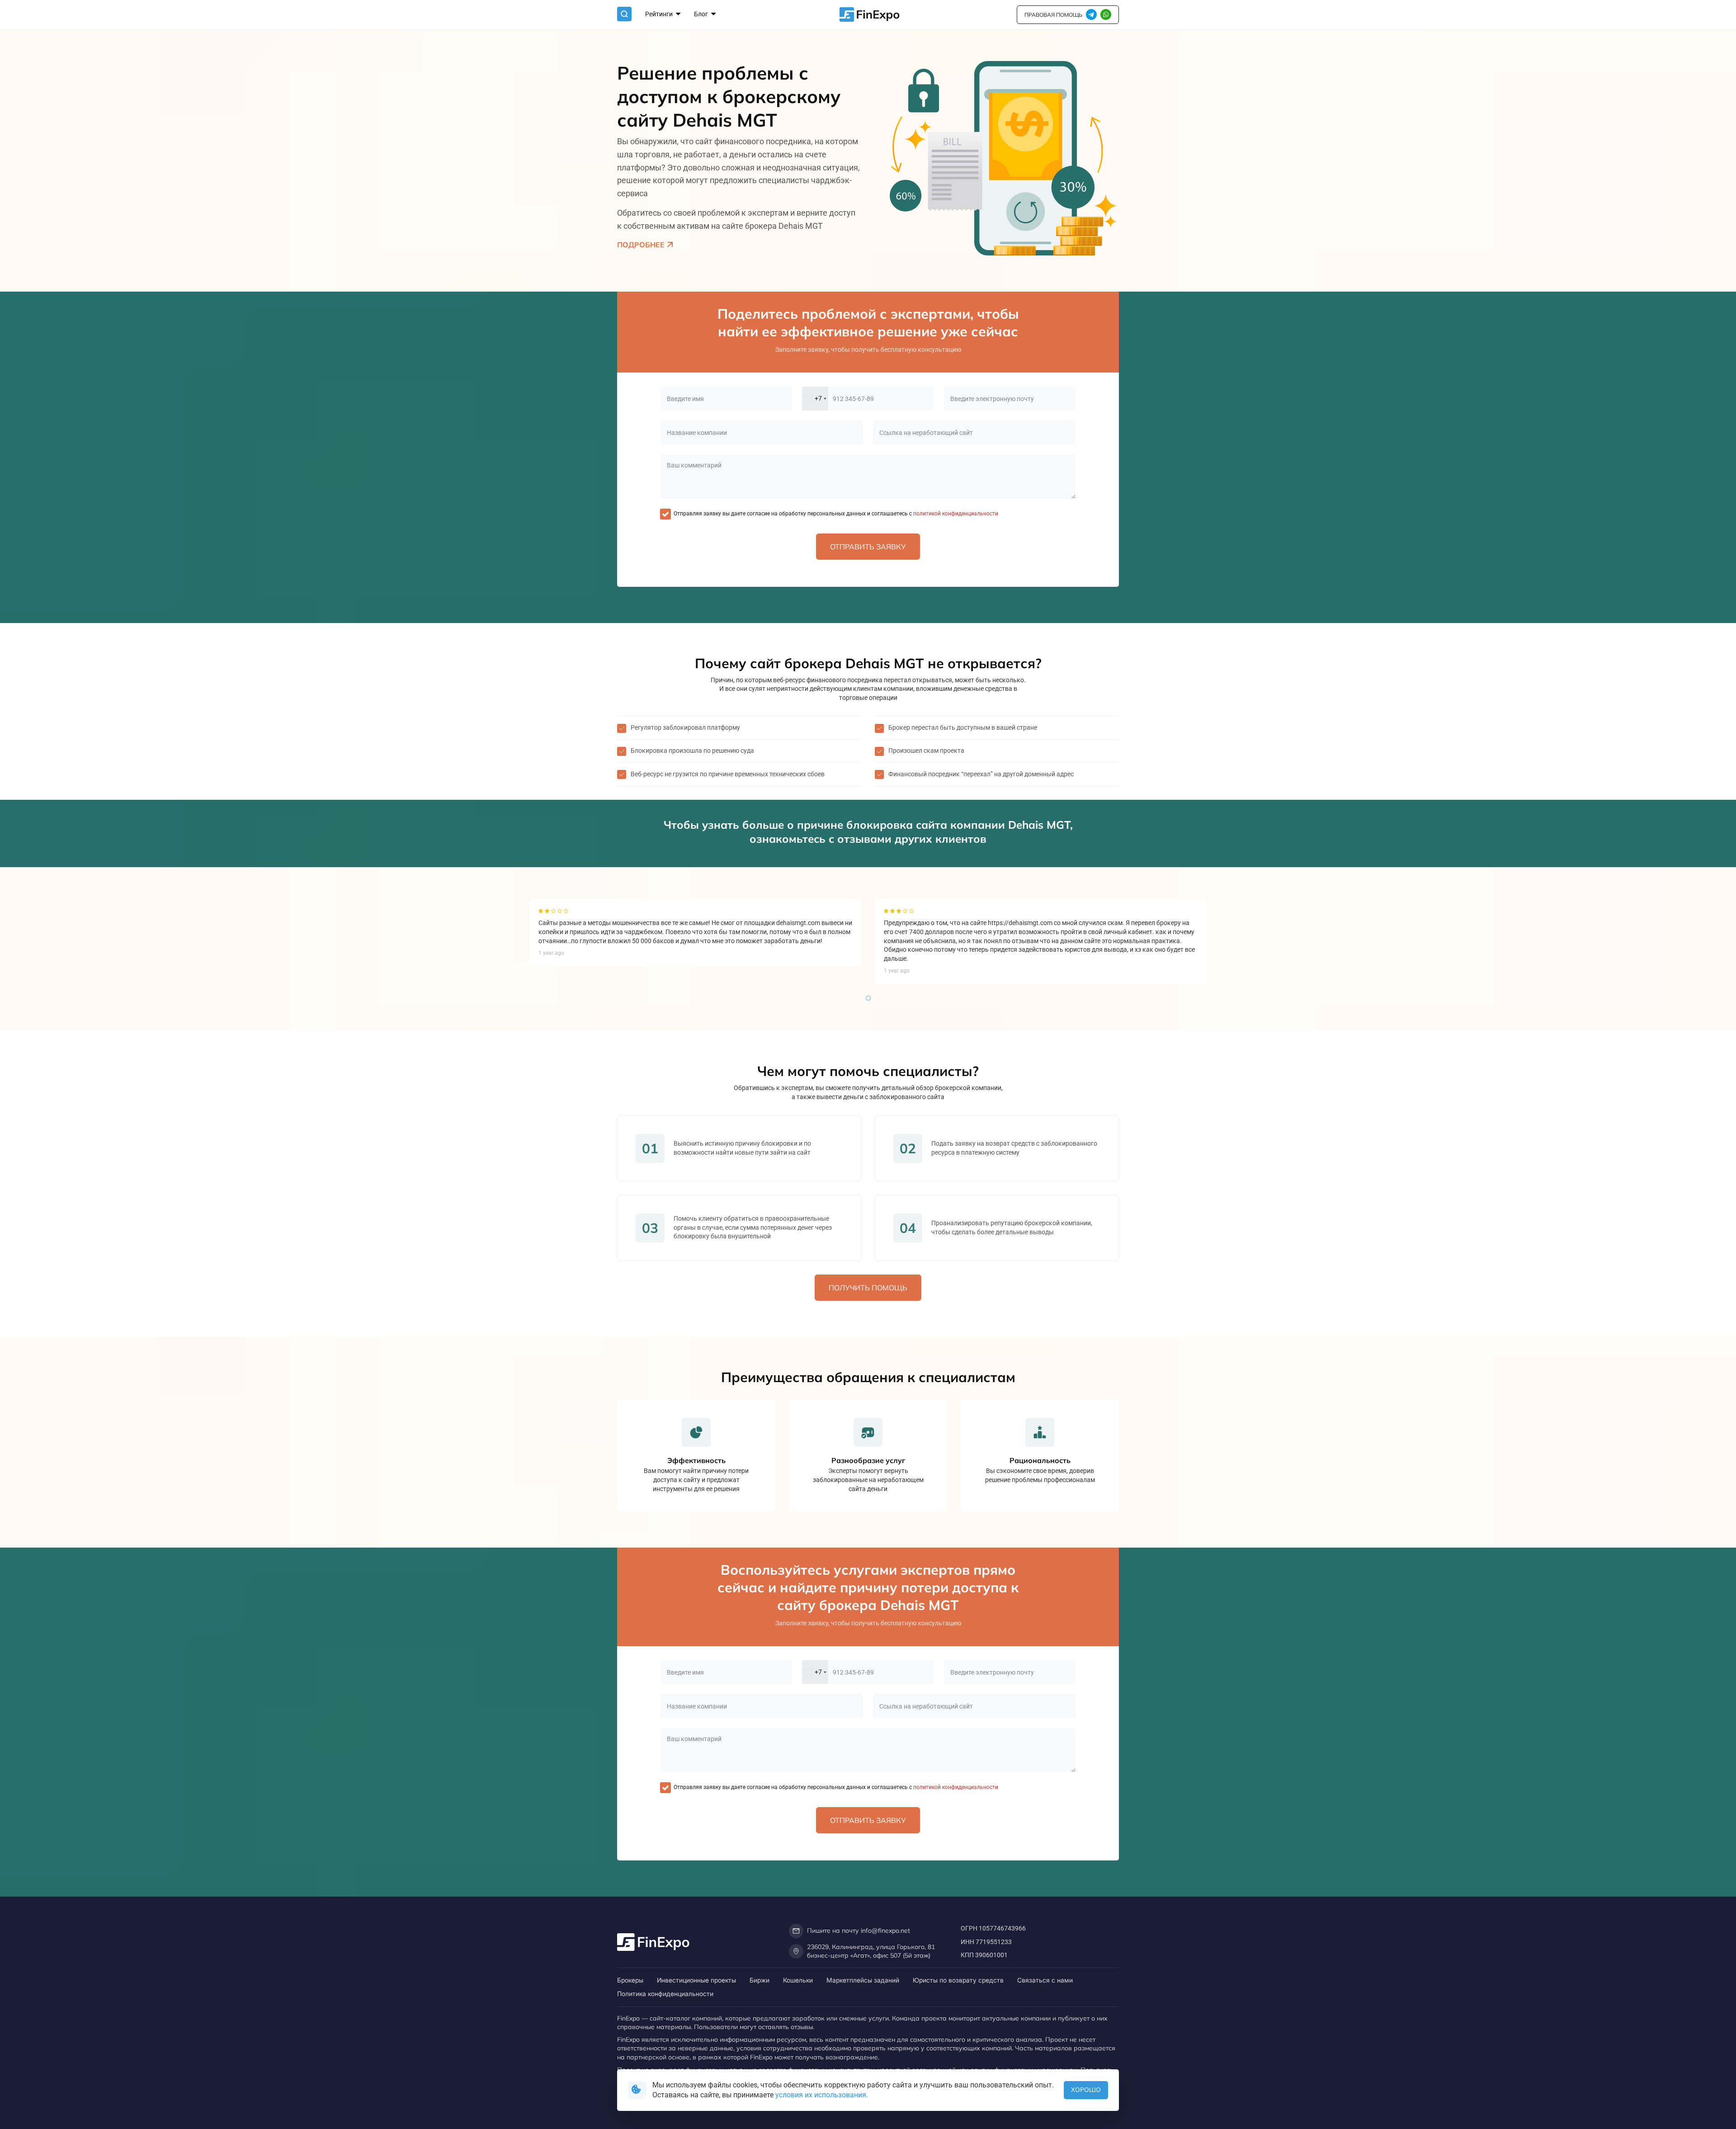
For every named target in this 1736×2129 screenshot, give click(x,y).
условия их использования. (822, 2095)
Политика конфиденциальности (665, 1994)
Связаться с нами (1045, 1980)
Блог (702, 14)
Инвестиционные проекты (696, 1980)
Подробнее (641, 245)
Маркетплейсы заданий (863, 1980)
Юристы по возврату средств (958, 1980)
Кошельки (798, 1980)
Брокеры (630, 1980)
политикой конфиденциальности (955, 514)
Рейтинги (660, 14)
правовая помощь (1053, 15)
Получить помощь (868, 1288)
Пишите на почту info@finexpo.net (859, 1931)
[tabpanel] (695, 932)
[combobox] (815, 399)
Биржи (759, 1980)
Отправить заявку (868, 547)
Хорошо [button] (1086, 2090)
